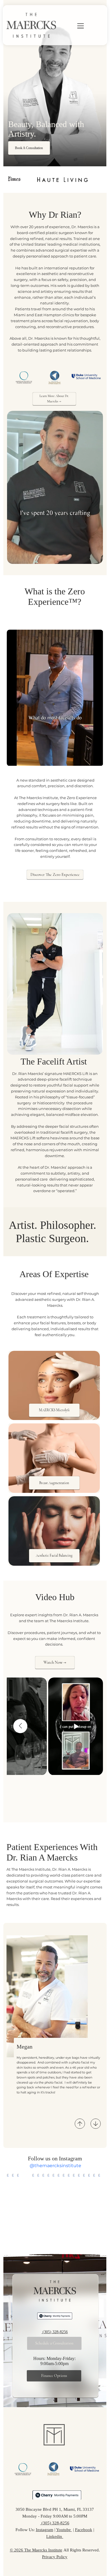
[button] (93, 557)
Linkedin (55, 2536)
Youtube (64, 2530)
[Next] (96, 2124)
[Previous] (80, 2124)
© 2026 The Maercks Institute (36, 2550)
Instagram (45, 2530)
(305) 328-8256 (55, 2332)
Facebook (84, 2530)
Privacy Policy (55, 2557)
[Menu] (73, 26)
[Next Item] (98, 2210)
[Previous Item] (20, 1726)
